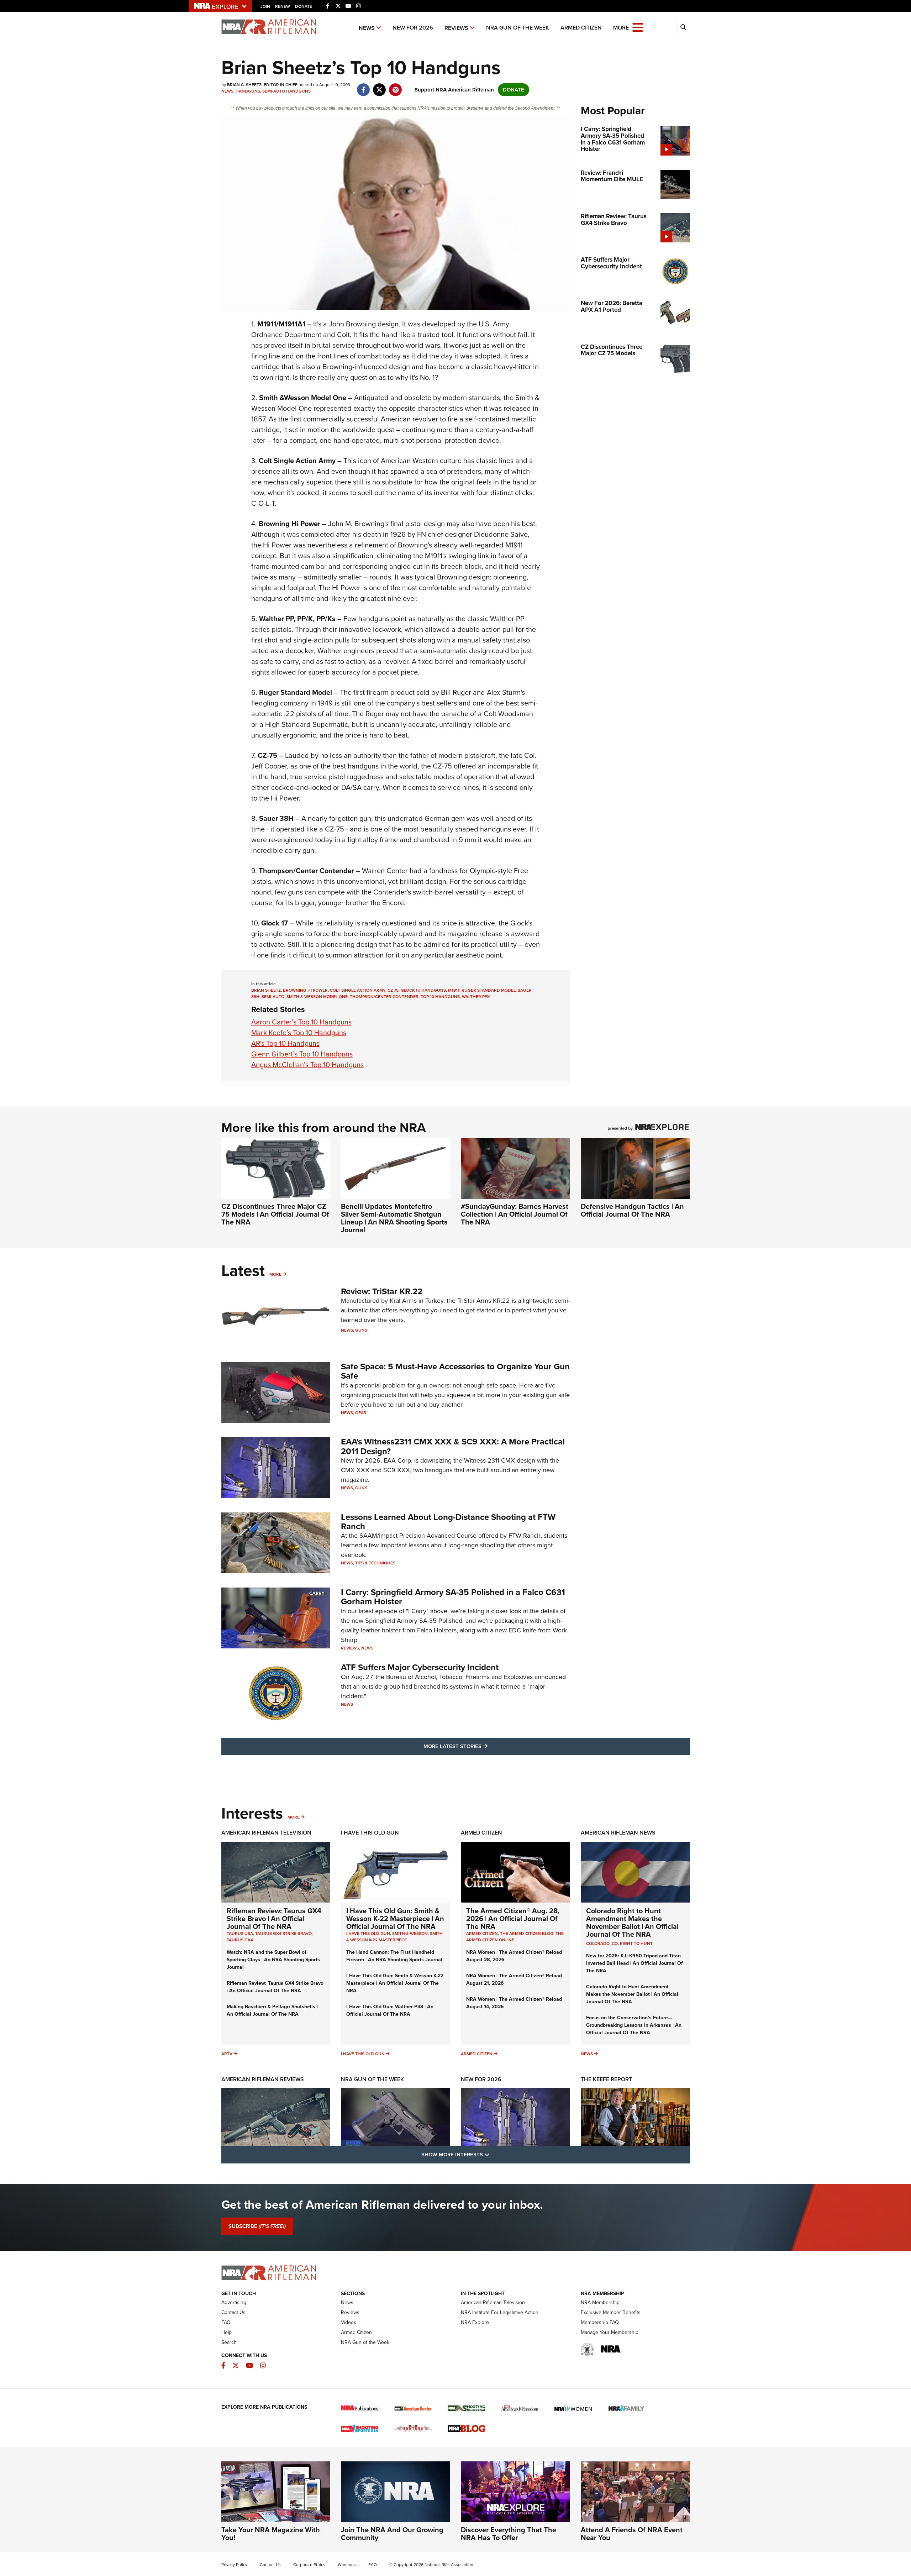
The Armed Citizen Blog (527, 1934)
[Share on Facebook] (364, 86)
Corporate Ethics (309, 2565)
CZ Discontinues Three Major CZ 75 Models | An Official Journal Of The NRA (275, 1214)
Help (227, 2332)
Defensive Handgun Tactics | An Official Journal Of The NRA (632, 1210)
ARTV (227, 2054)
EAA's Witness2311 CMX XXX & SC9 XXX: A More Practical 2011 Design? (453, 1446)
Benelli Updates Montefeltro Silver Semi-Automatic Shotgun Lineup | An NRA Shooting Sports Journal (394, 1218)
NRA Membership (600, 2302)
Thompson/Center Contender (384, 997)
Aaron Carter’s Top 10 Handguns (301, 1022)
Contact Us (233, 2312)
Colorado (598, 1943)
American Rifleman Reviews (263, 2079)
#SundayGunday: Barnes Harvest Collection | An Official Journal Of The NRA (515, 1214)
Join (265, 6)
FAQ (226, 2322)
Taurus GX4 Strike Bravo (283, 1934)
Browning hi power (305, 990)
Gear (361, 1413)
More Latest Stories (484, 1746)
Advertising (234, 2302)
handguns (434, 990)
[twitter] (380, 86)
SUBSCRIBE (257, 2226)
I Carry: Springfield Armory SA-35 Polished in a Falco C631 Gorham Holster (453, 1597)
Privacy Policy (234, 2565)
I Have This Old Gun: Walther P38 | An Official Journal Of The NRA (390, 2010)
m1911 (454, 990)
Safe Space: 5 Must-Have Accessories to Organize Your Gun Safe (455, 1371)
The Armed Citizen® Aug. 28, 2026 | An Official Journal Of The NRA (513, 1919)
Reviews (456, 28)
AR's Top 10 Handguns (285, 1043)
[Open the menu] (638, 27)
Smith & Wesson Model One (317, 997)
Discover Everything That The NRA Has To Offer (509, 2534)
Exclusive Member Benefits (611, 2312)
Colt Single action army (358, 990)
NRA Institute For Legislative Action (500, 2312)
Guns (361, 1330)
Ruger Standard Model (489, 990)
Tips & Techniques (375, 1563)
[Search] (683, 27)
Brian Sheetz (266, 990)
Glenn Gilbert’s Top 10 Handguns (302, 1054)
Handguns (248, 91)
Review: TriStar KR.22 (382, 1291)
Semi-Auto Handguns (286, 91)
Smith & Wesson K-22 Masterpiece (394, 1937)
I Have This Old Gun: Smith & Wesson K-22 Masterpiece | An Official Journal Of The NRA (395, 1919)
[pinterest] (396, 86)
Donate (304, 6)
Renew (283, 6)
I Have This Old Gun (370, 1833)
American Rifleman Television (266, 1833)
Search (229, 2342)
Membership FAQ (600, 2322)
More (275, 1274)
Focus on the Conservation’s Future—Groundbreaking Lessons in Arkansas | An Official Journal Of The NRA (634, 2025)
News (367, 28)
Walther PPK (476, 997)
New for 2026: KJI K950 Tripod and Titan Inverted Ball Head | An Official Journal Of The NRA (634, 1963)
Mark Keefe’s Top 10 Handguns (299, 1033)
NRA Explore (475, 2322)
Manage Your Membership (610, 2332)
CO (615, 1943)
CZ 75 (393, 990)
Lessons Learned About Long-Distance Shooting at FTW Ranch (448, 1522)
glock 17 (410, 990)
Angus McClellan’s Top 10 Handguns (307, 1065)
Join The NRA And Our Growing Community (392, 2534)
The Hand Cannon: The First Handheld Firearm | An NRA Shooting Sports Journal (394, 1956)
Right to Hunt (636, 1943)
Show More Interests (494, 2154)
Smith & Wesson (410, 1934)
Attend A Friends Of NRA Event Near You (632, 2534)
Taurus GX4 (240, 1940)
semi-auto (273, 997)
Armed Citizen (581, 28)
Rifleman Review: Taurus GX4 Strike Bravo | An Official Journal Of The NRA (274, 1919)
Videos (349, 2322)
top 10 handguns (440, 997)
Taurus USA (240, 1934)
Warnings (347, 2565)
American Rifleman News (618, 1833)
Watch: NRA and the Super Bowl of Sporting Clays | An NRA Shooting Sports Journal (273, 1960)
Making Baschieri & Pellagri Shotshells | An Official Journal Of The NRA (272, 2010)
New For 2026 (413, 28)
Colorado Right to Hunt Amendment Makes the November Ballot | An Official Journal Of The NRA (632, 1922)
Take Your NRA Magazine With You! (271, 2534)
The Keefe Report (606, 2079)
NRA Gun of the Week (518, 28)
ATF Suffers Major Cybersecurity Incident (420, 1667)
